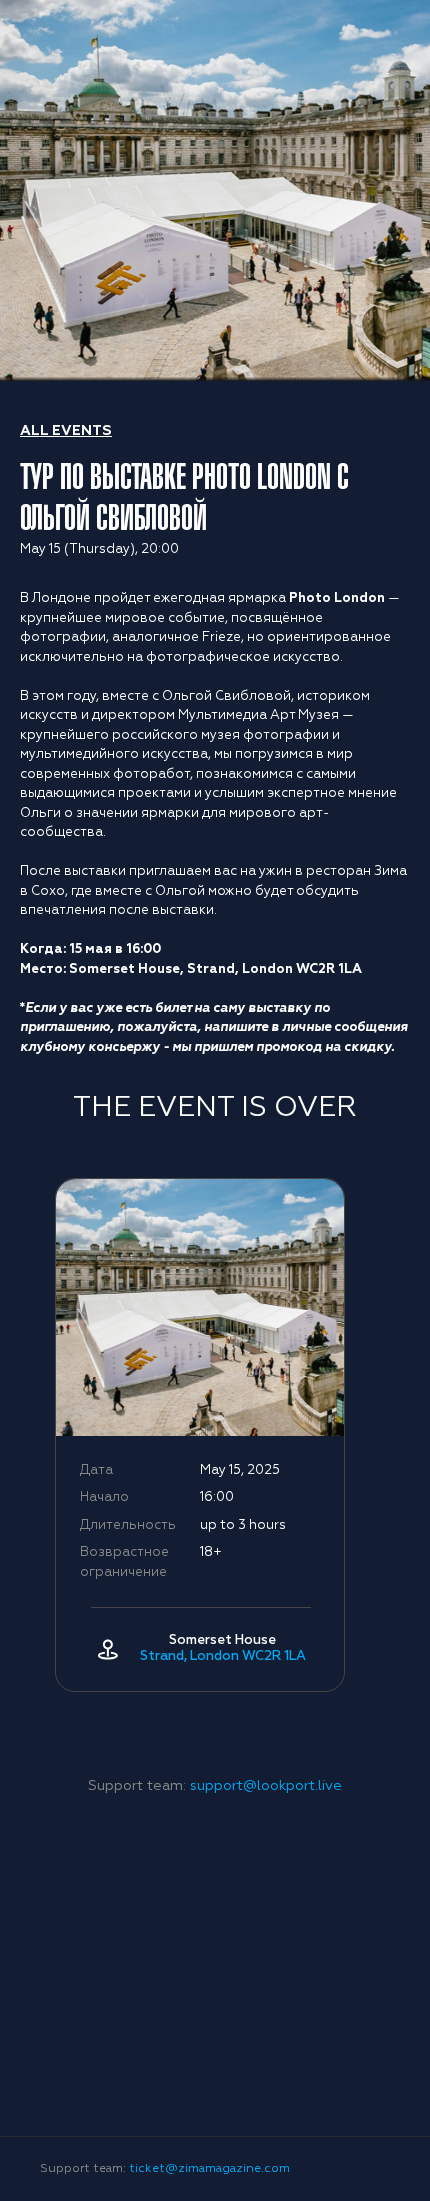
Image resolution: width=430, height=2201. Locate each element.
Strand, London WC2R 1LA (223, 1656)
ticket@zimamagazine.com (209, 2169)
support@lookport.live (266, 1786)
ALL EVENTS (66, 431)
